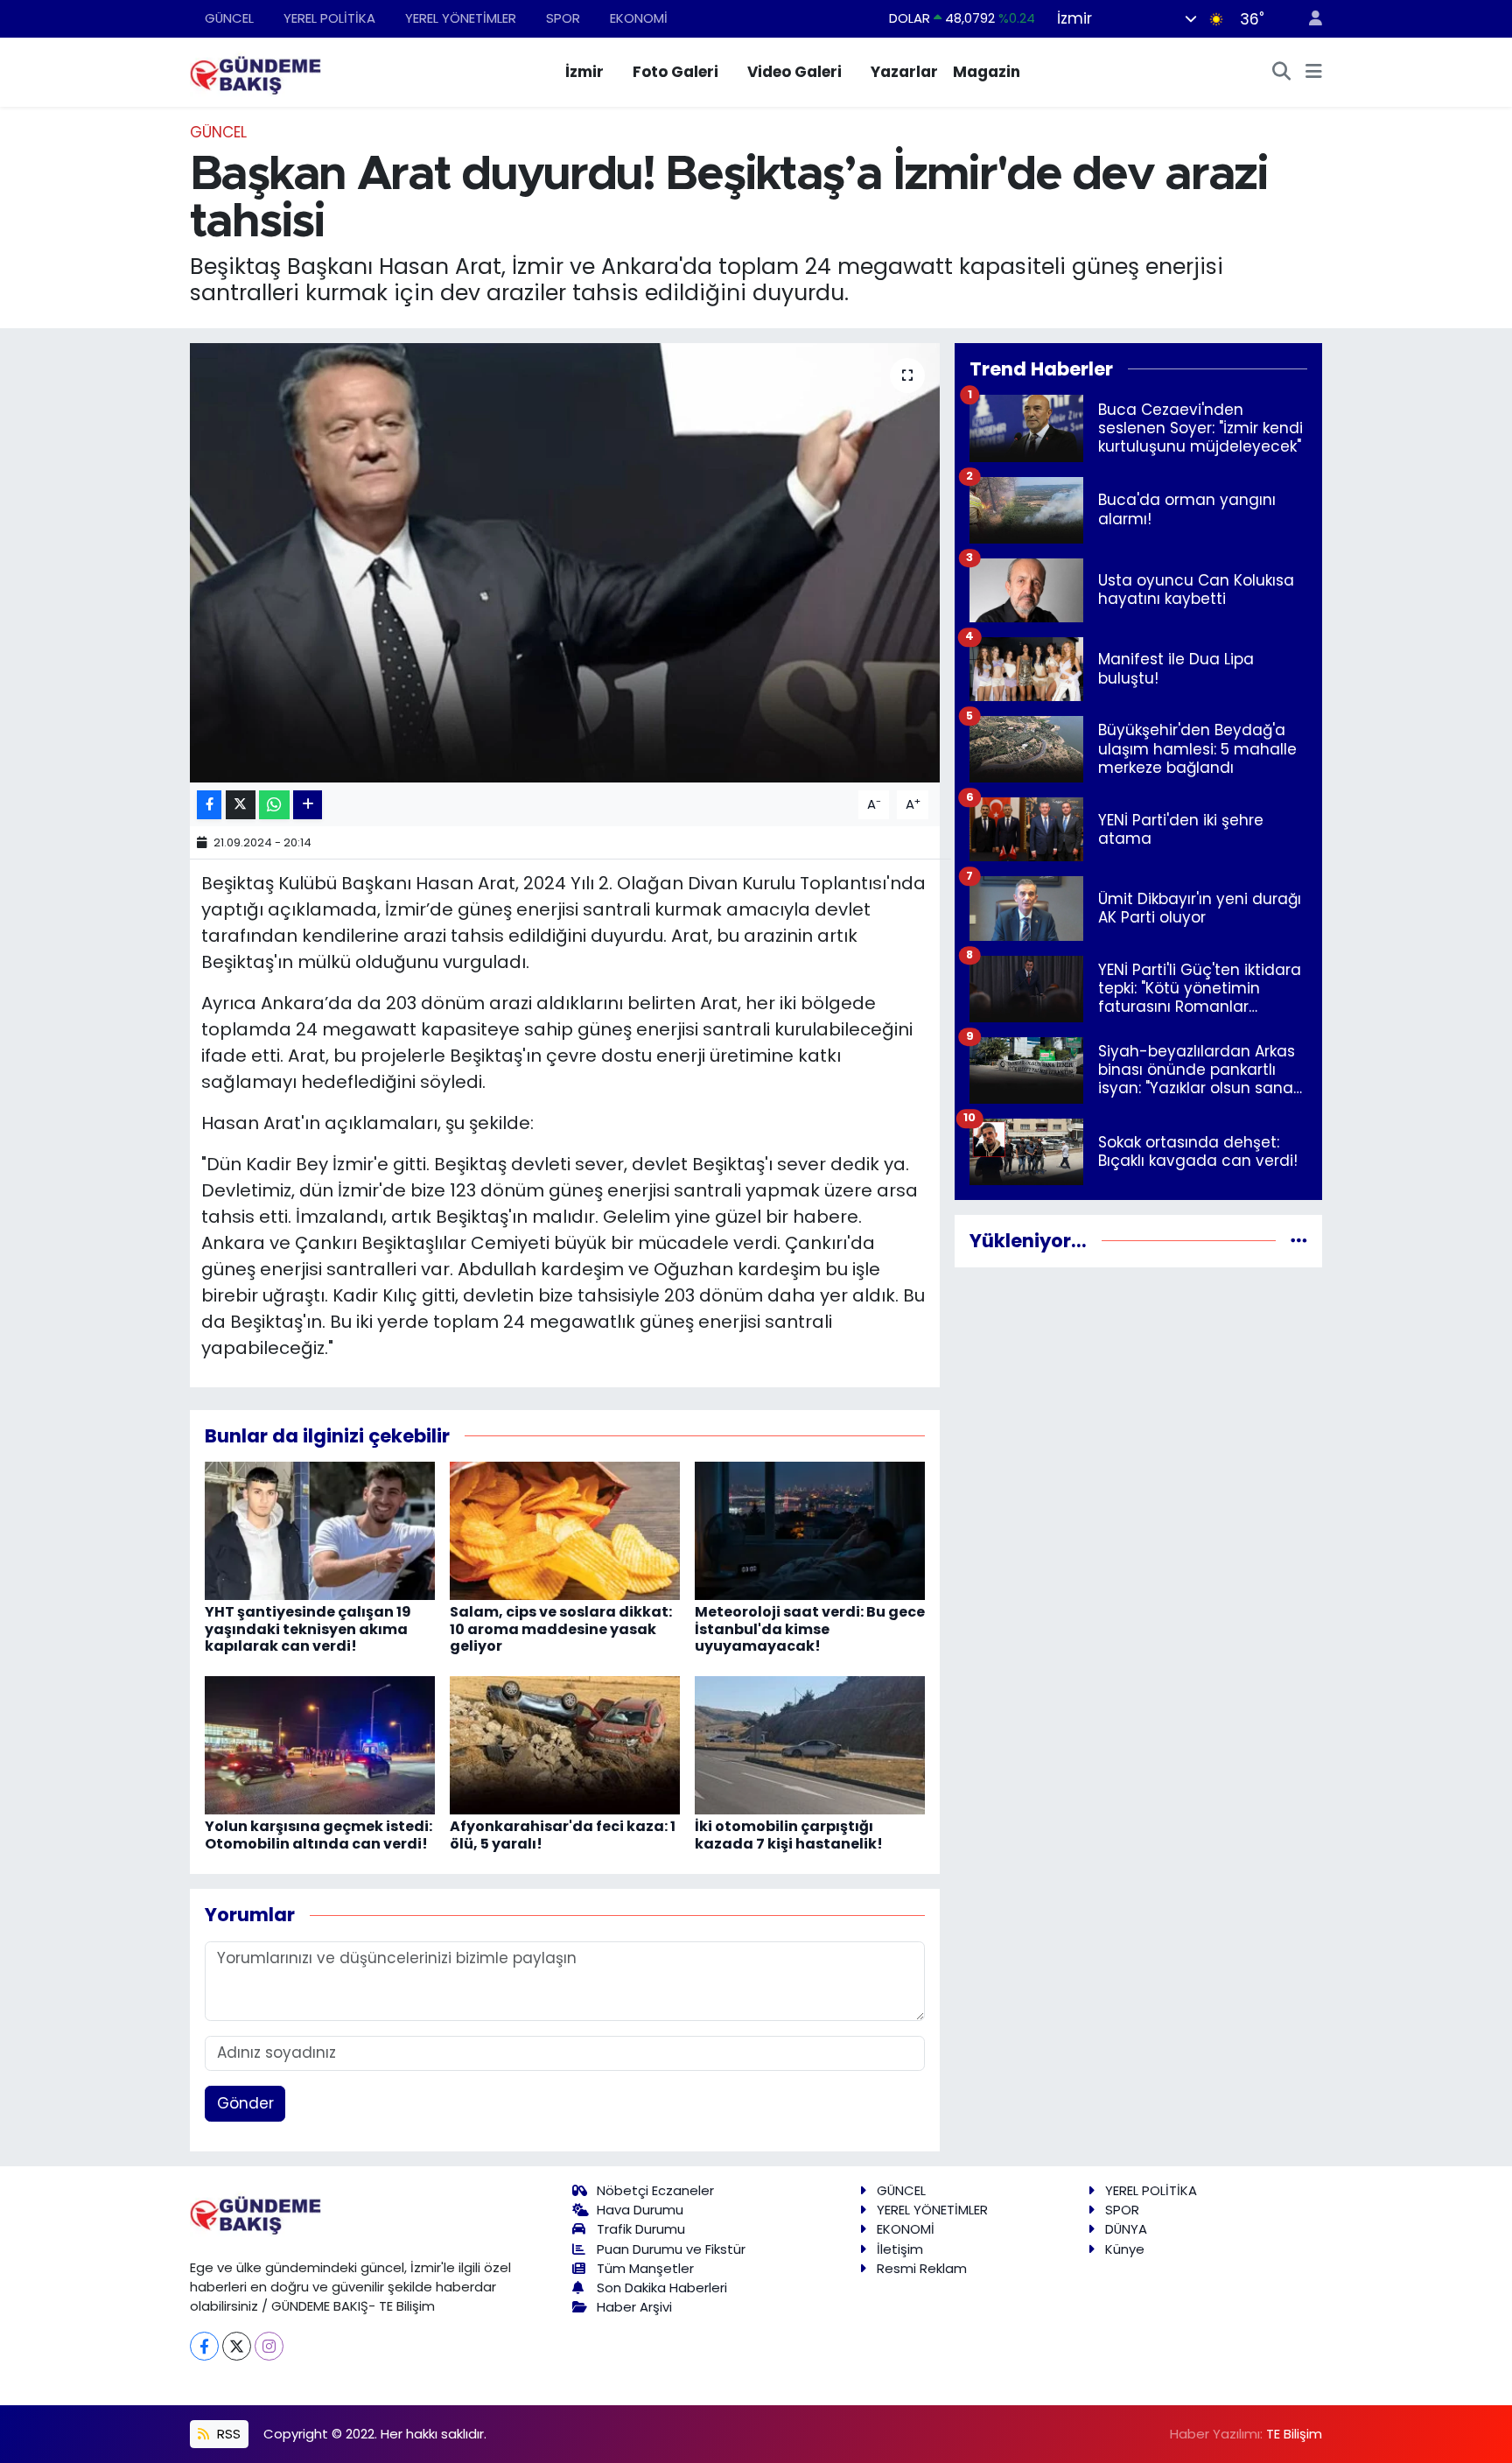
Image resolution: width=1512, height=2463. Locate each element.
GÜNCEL (229, 18)
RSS (227, 2434)
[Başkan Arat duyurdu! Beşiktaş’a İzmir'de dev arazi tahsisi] (565, 563)
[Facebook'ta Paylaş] (209, 805)
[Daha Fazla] (308, 805)
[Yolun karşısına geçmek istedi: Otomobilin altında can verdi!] (320, 1744)
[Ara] (1282, 73)
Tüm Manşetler (645, 2268)
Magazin (987, 72)
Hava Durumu (640, 2210)
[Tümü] (1299, 1240)
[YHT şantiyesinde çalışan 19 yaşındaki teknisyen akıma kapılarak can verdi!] (320, 1530)
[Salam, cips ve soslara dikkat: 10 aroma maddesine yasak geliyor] (565, 1530)
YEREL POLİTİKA (329, 18)
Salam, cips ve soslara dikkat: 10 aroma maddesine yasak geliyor (561, 1628)
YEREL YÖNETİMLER (461, 18)
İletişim (900, 2249)
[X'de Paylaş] (241, 805)
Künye (1125, 2249)
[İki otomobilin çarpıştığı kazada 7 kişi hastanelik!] (810, 1744)
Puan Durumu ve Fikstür (671, 2249)
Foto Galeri (675, 72)
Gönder (245, 2103)
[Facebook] (204, 2346)
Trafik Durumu (641, 2229)
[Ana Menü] (1314, 73)
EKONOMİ (639, 18)
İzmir (584, 72)
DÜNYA (1126, 2229)
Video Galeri (794, 72)
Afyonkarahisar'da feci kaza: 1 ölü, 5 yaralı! (563, 1835)
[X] (237, 2346)
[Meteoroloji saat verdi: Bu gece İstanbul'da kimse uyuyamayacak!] (810, 1530)
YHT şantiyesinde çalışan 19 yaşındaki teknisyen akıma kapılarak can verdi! (308, 1628)
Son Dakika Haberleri (662, 2288)
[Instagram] (269, 2346)
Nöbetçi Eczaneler (655, 2190)
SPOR (563, 18)
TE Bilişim (1294, 2434)
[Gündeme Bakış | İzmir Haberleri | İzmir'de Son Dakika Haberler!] (255, 71)
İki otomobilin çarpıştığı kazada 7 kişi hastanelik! (789, 1835)
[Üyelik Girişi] (1308, 19)
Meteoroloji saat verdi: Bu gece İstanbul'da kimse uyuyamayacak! (810, 1628)
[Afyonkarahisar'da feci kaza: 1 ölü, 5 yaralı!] (565, 1744)
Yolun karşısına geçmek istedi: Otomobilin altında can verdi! (318, 1835)
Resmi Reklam (922, 2268)
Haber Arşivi (634, 2307)
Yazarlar (904, 72)
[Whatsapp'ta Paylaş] (274, 805)
